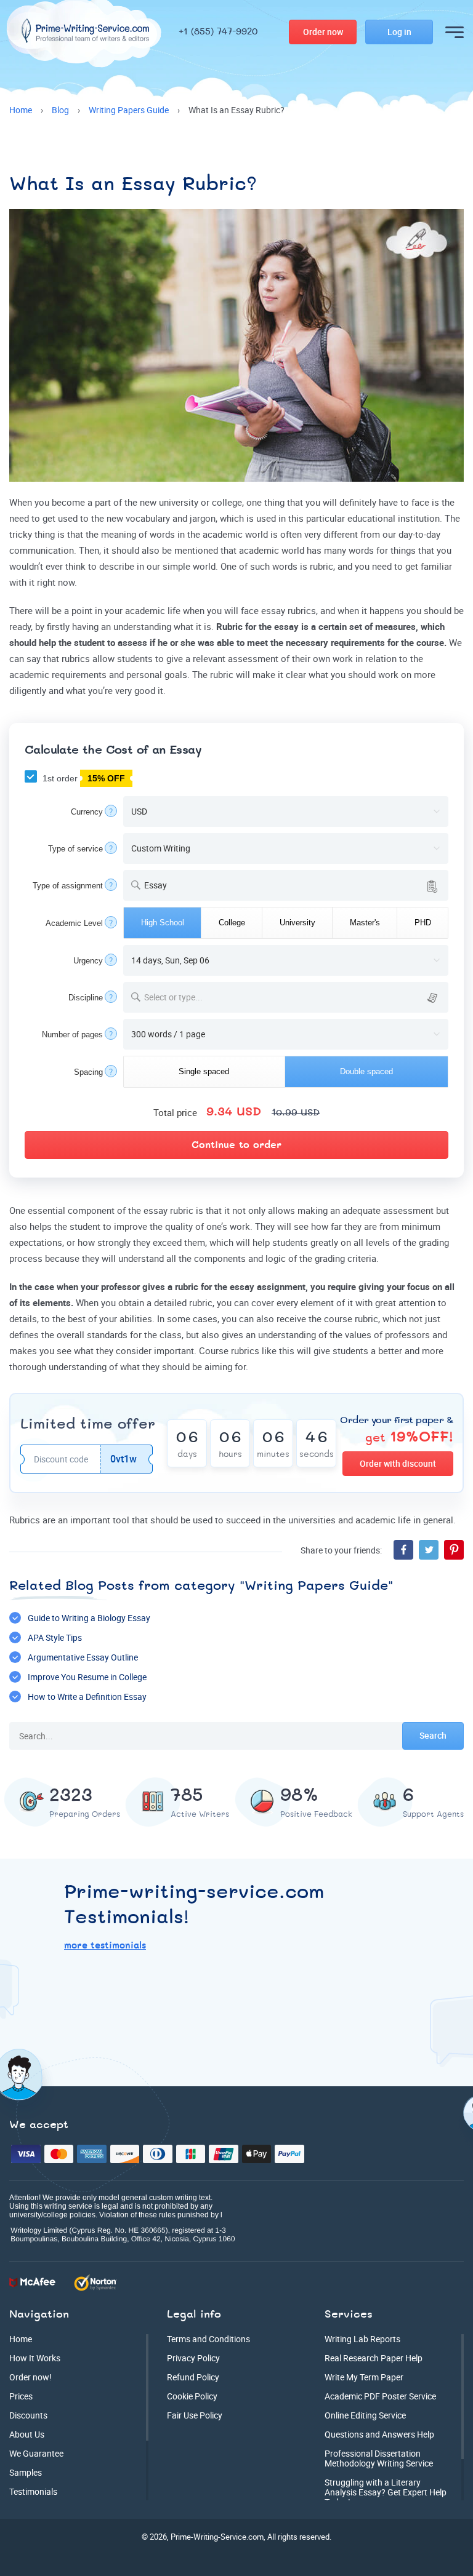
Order (323, 32)
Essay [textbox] (156, 885)
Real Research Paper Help (374, 2358)
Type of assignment (68, 886)
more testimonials (105, 1946)
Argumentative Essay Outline (83, 1657)
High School (163, 923)
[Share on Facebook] (403, 1550)
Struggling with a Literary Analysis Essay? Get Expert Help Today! (386, 2492)
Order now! (30, 2377)
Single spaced (204, 1071)
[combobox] (286, 885)
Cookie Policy (192, 2396)
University (297, 923)
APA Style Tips (55, 1637)
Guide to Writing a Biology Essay (89, 1618)
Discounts (28, 2415)
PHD (423, 923)
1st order (83, 778)
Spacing (88, 1072)
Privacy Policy (193, 2358)
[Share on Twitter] (429, 1550)
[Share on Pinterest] (454, 1550)
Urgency (88, 961)
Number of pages (72, 1035)
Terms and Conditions (208, 2339)
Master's (365, 923)
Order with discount (398, 1463)
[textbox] (293, 997)
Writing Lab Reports (362, 2339)
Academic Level (74, 923)
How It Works (35, 2358)
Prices (21, 2396)
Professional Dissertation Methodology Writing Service (379, 2458)
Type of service (75, 849)
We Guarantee (36, 2453)
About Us (27, 2434)
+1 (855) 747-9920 (218, 32)
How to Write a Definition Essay (87, 1697)
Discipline (86, 998)
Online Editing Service (365, 2415)
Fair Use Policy (195, 2415)
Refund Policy (193, 2377)
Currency (87, 812)
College (232, 923)
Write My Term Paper (364, 2377)
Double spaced (366, 1071)
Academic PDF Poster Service (380, 2396)
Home (21, 2339)
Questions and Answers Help (379, 2434)
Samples (26, 2472)
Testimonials (33, 2491)
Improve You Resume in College (87, 1677)
